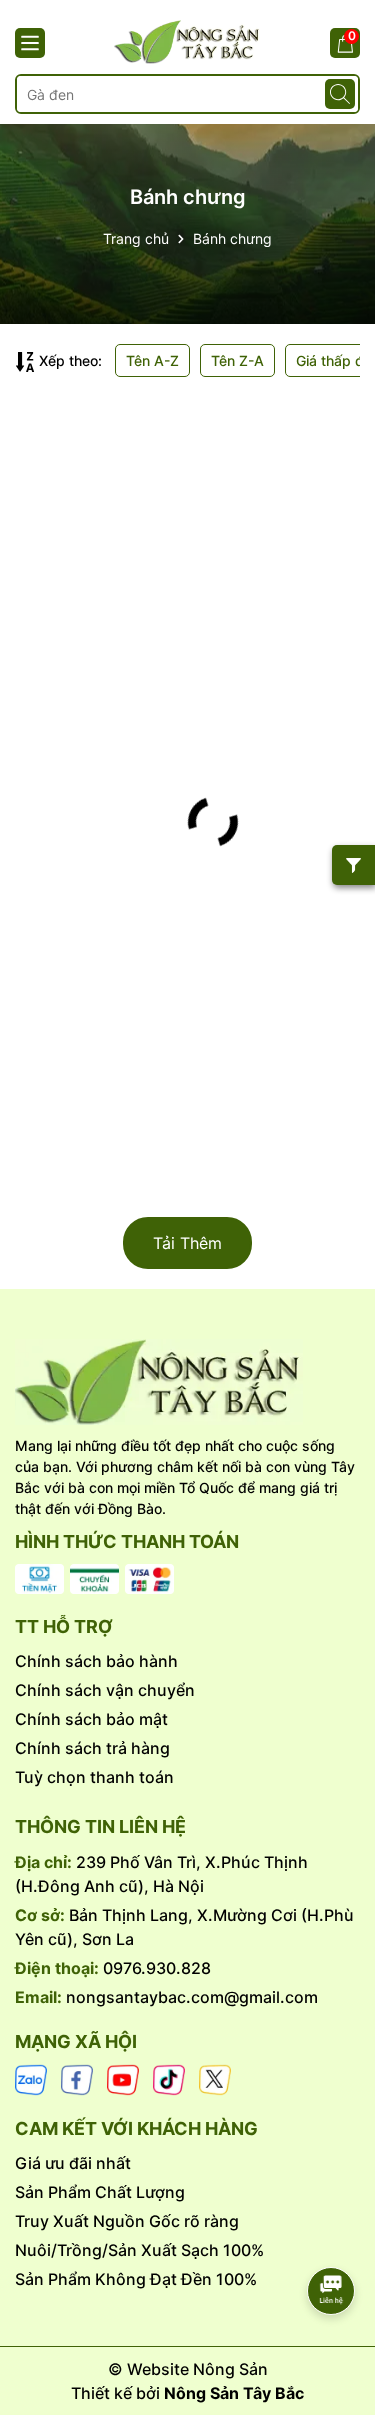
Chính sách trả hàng (92, 1748)
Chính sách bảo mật (91, 1719)
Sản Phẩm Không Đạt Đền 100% (136, 2279)
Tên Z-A (237, 360)
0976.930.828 (157, 1968)
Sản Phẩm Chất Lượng (100, 2192)
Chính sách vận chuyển (105, 1690)
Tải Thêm (187, 1243)
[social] (31, 2078)
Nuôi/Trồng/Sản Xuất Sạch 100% (139, 2250)
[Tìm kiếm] (340, 94)
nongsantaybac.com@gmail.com (192, 1997)
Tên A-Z (152, 360)
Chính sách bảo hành (96, 1661)
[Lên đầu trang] (332, 2235)
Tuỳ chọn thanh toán (94, 1777)
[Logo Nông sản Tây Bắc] (187, 42)
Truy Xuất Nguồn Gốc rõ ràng (127, 2221)
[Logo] (187, 1382)
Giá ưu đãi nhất (73, 2163)
